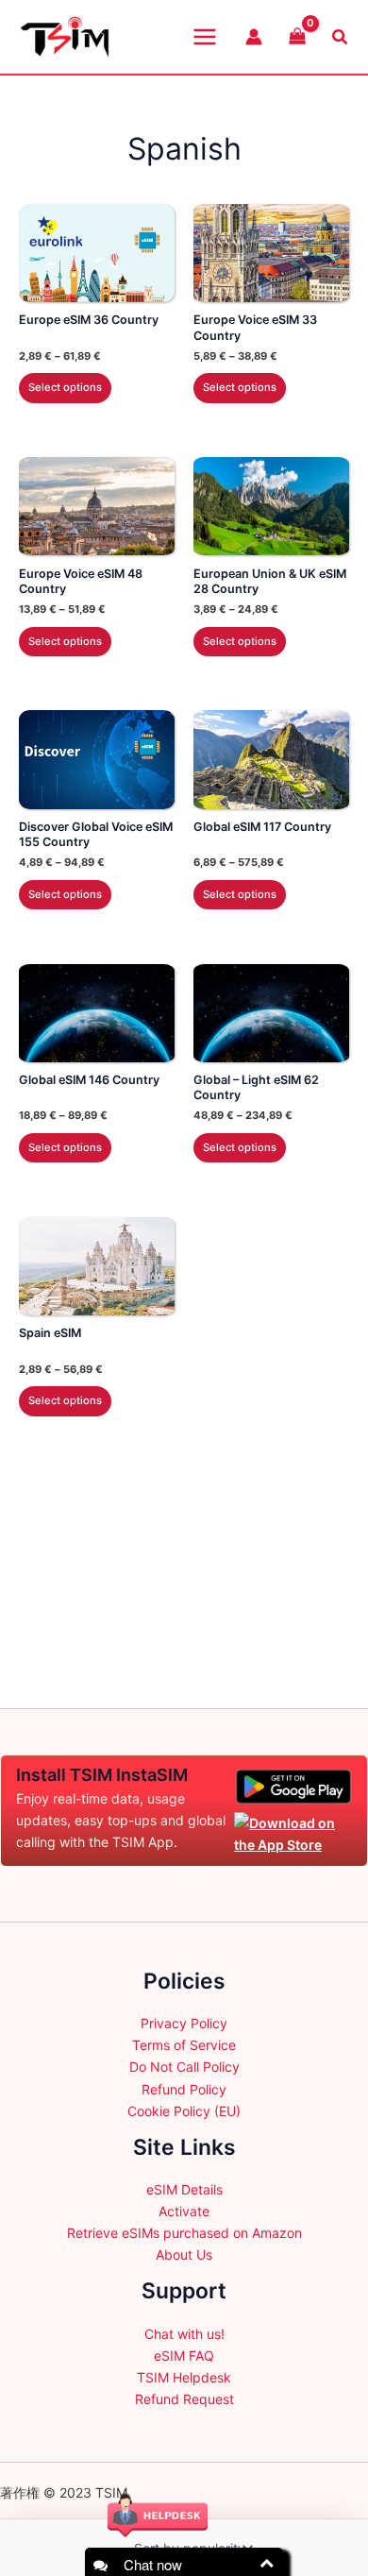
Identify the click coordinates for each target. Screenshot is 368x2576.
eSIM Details (184, 2189)
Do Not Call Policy (184, 2067)
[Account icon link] (254, 37)
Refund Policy (184, 2089)
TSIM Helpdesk (184, 2377)
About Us (184, 2254)
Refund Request (184, 2399)
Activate (184, 2211)
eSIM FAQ (184, 2356)
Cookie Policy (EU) (184, 2111)
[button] (341, 37)
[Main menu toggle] (205, 37)
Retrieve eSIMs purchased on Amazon (184, 2233)
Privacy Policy (184, 2023)
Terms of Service (184, 2045)
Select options (65, 387)
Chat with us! (184, 2334)
